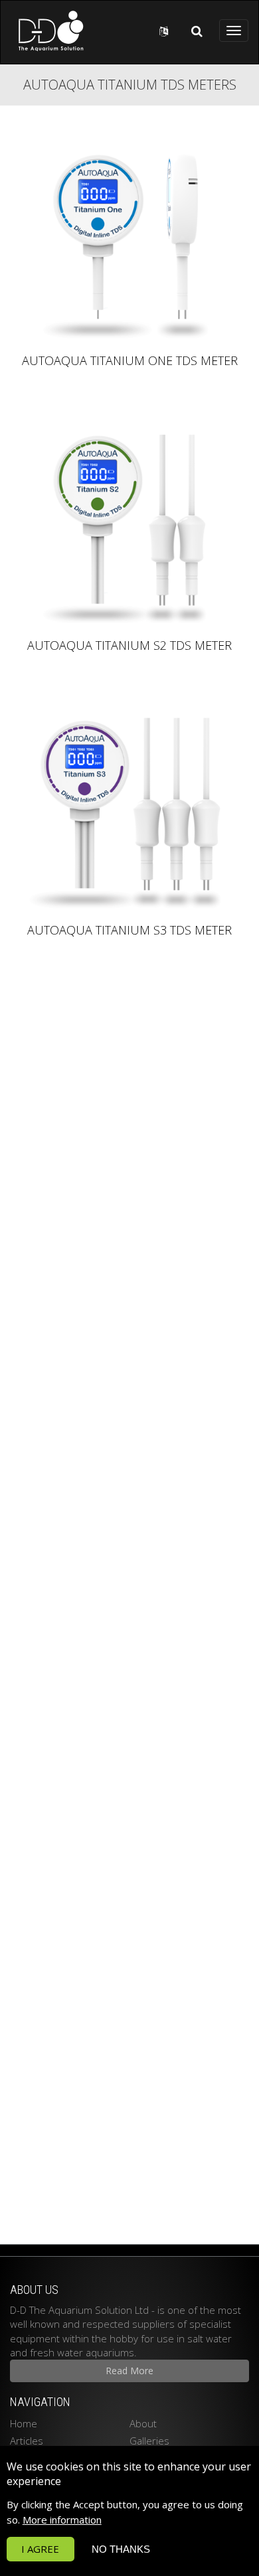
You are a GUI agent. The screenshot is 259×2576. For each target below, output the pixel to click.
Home (24, 2423)
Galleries (149, 2441)
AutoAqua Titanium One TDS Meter (130, 361)
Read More (129, 2371)
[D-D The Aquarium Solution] (47, 31)
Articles (27, 2441)
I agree (40, 2549)
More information (62, 2520)
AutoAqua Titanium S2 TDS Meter (129, 646)
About (143, 2423)
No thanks (121, 2549)
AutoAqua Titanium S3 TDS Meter (129, 931)
